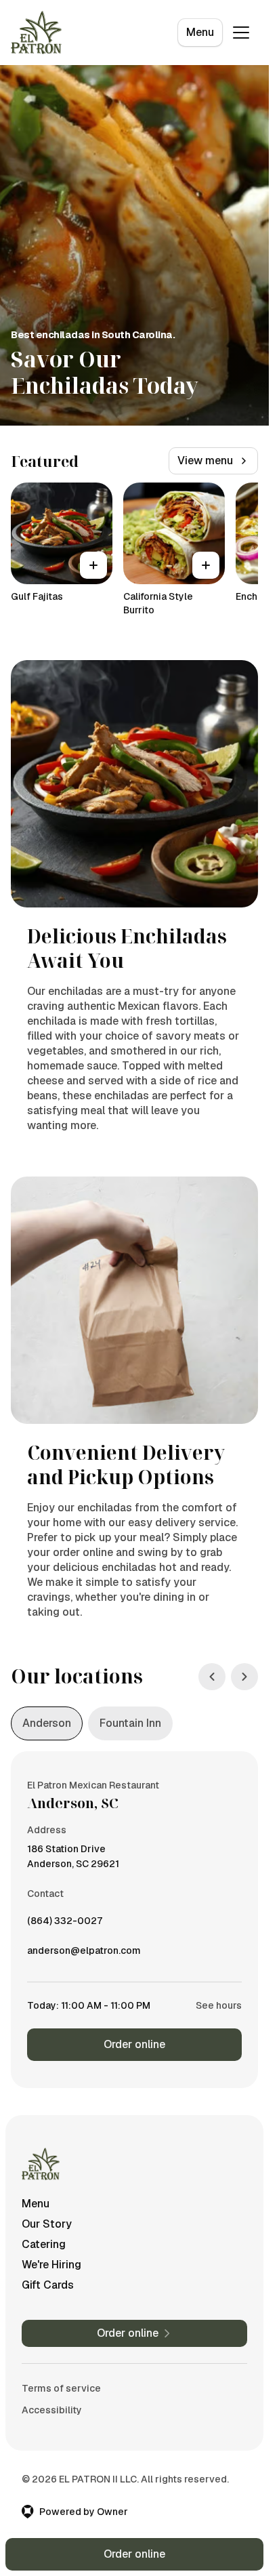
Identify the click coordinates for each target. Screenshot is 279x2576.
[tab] (47, 1723)
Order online (134, 2044)
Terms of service (61, 2388)
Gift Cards (48, 2285)
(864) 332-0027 (65, 1924)
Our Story (47, 2224)
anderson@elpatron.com (84, 1954)
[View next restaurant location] (244, 1677)
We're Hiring (51, 2265)
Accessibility (52, 2410)
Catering (44, 2244)
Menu (200, 32)
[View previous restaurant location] (212, 1677)
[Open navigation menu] (241, 33)
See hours (219, 2005)
